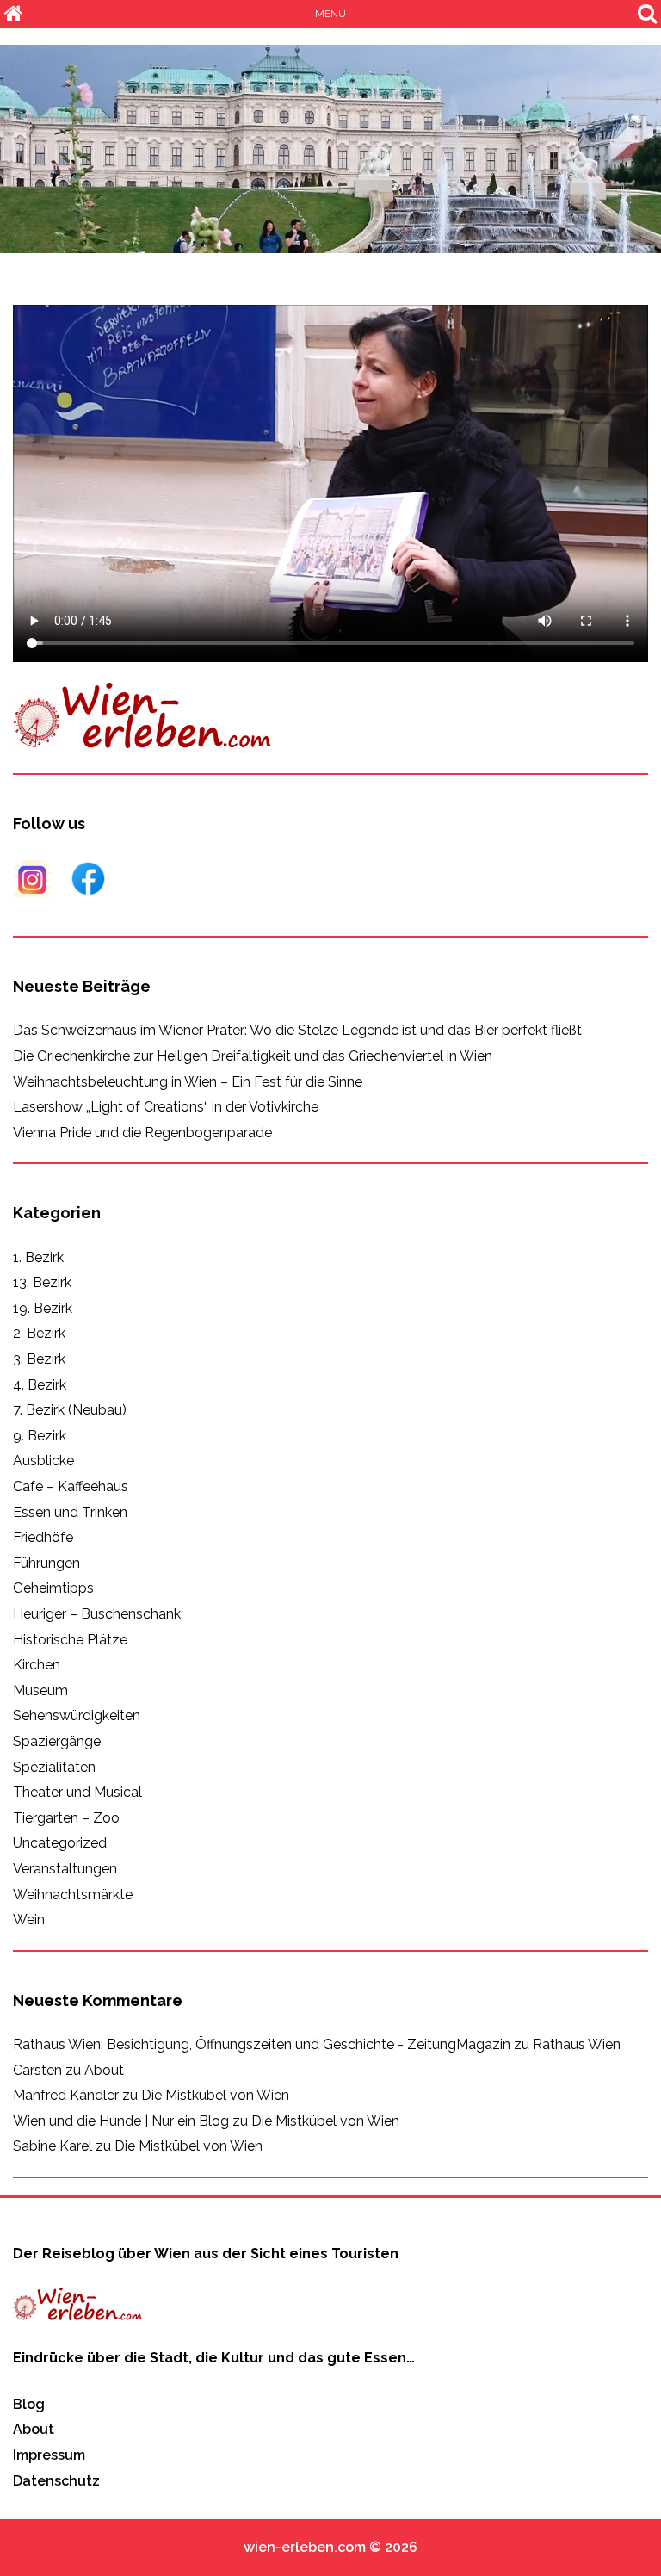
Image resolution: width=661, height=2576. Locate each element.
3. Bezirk (39, 1359)
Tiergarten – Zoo (66, 1818)
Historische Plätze (70, 1640)
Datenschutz (56, 2481)
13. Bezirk (42, 1282)
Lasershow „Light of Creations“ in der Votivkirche (166, 1107)
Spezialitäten (54, 1767)
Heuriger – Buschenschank (97, 1614)
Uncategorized (60, 1843)
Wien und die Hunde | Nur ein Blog (121, 2121)
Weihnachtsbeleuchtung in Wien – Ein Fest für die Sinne (188, 1082)
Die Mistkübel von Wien (215, 2095)
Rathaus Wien (577, 2044)
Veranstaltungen (65, 1869)
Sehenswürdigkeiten (77, 1715)
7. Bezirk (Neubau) (70, 1410)
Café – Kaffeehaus (71, 1486)
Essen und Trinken (70, 1512)
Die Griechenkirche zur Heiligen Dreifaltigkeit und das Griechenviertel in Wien (253, 1056)
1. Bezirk (38, 1257)
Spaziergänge (57, 1741)
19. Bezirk (43, 1308)
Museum (40, 1690)
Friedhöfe (43, 1537)
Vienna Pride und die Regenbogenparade (142, 1133)
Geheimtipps (53, 1588)
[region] (330, 149)
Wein (29, 1920)
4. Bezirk (40, 1385)
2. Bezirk (39, 1333)
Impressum (49, 2455)
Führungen (46, 1563)
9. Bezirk (40, 1436)
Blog (29, 2404)
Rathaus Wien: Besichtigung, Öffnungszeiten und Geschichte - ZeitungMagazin (262, 2044)
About (104, 2070)
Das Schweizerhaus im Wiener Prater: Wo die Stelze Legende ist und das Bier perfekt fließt (297, 1030)
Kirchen (37, 1665)
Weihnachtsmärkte (73, 1895)
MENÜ (330, 14)
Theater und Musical (77, 1792)
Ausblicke (43, 1461)
